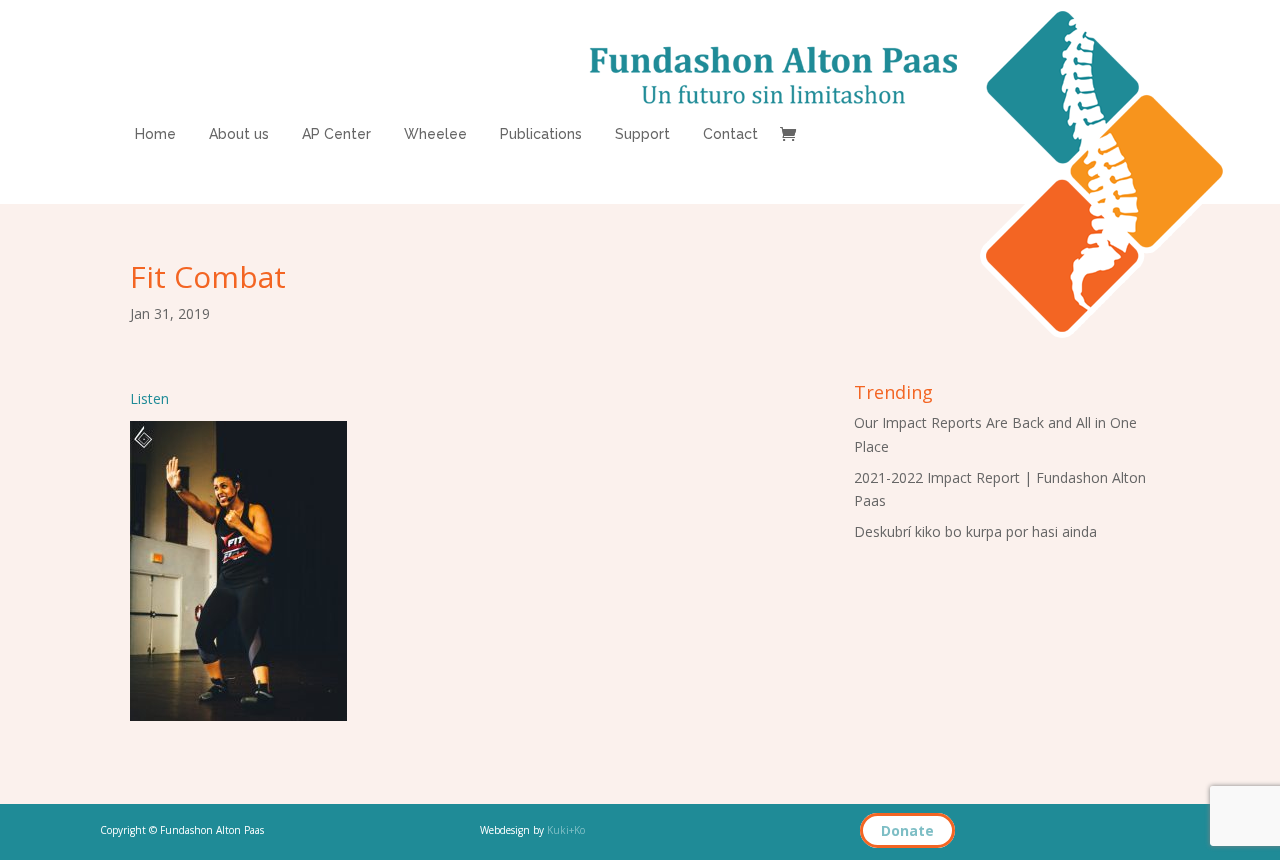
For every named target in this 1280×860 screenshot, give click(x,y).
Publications (541, 134)
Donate (907, 830)
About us (239, 134)
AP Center (336, 134)
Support (642, 134)
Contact (730, 134)
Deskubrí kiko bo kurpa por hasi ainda (975, 531)
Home (155, 134)
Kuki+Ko (566, 830)
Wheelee (435, 134)
